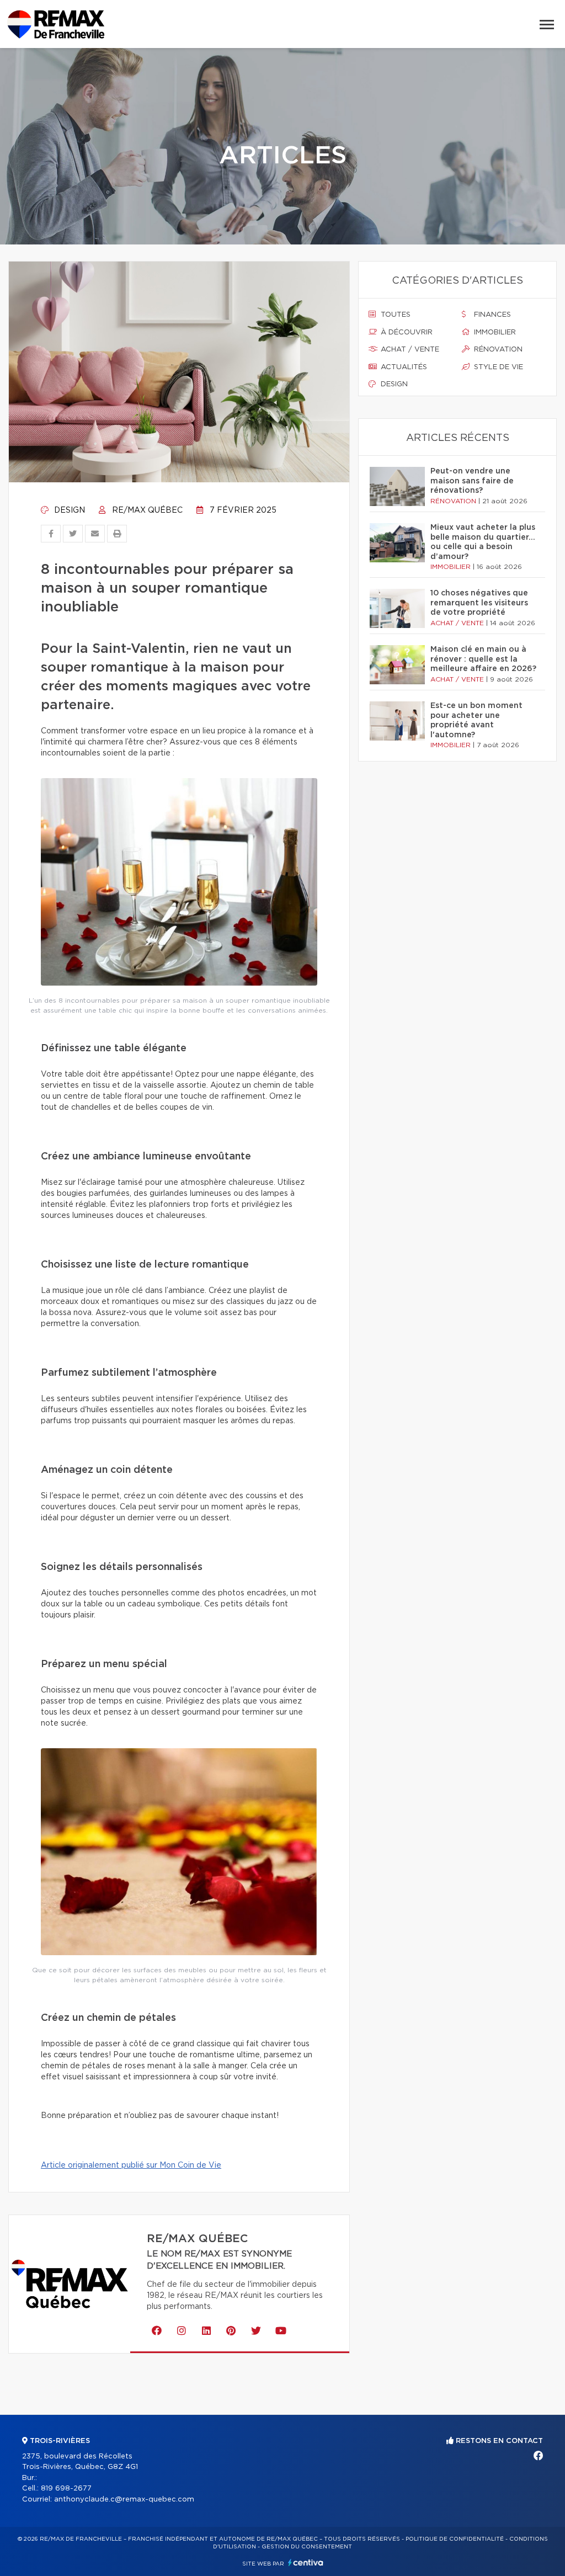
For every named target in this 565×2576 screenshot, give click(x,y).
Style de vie (497, 367)
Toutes (395, 315)
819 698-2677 (66, 2489)
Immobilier (494, 332)
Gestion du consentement (307, 2547)
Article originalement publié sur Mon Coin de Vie (131, 2165)
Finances (491, 315)
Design (68, 510)
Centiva (306, 2562)
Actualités (403, 367)
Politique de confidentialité (455, 2539)
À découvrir (406, 332)
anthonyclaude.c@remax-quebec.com (124, 2500)
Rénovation (497, 350)
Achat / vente (409, 350)
